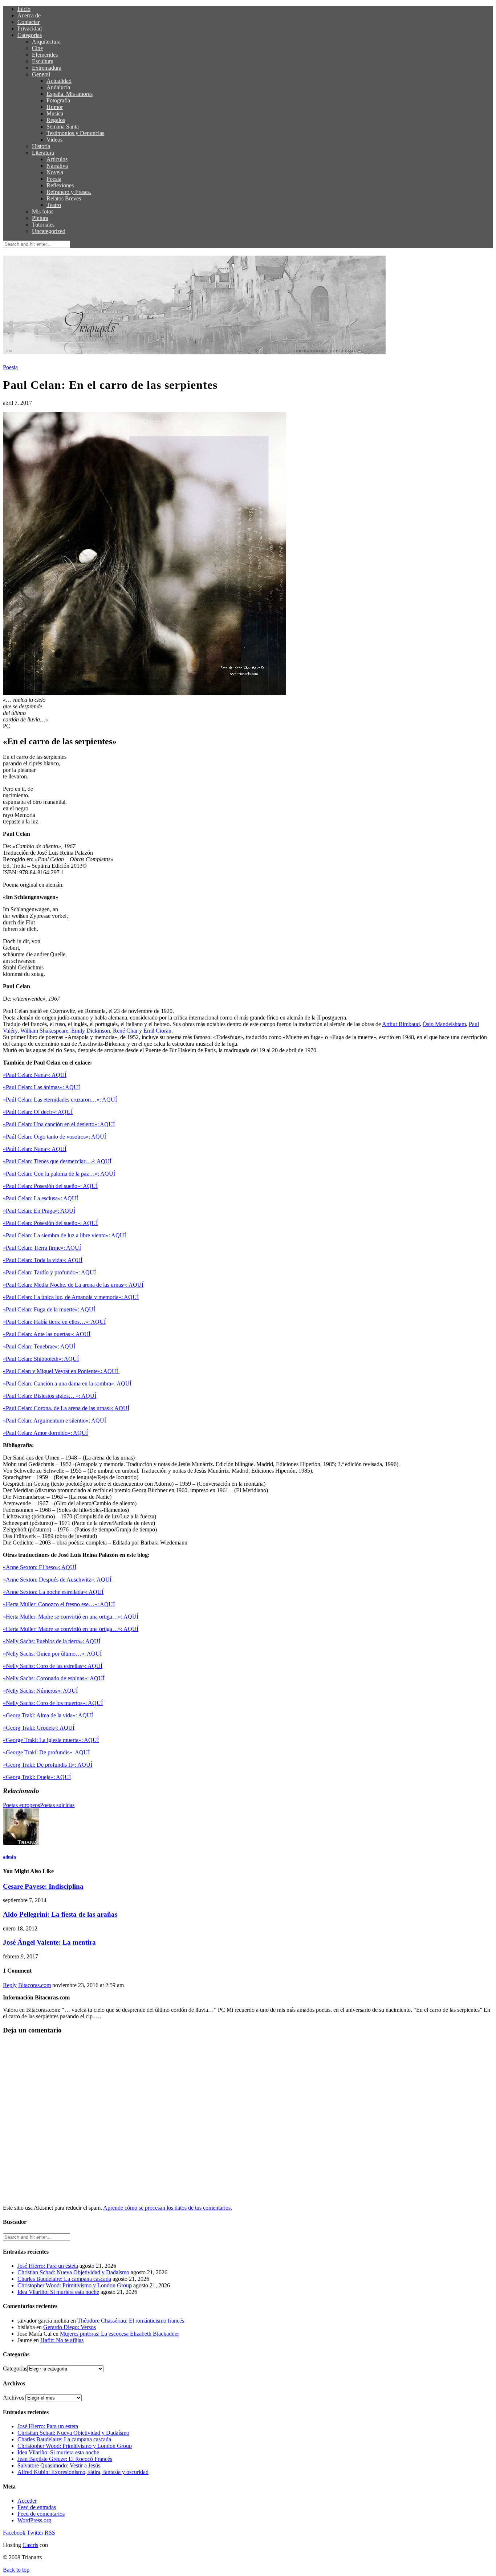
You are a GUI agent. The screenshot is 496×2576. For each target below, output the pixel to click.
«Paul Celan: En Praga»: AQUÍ (39, 1211)
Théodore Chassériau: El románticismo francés (131, 2321)
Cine (37, 48)
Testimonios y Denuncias (75, 133)
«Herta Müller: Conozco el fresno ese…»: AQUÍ (59, 1604)
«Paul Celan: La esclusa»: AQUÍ (40, 1198)
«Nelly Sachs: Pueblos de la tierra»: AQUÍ (52, 1641)
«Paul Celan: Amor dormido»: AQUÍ (45, 1433)
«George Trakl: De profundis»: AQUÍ (46, 1752)
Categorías (30, 35)
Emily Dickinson (91, 1031)
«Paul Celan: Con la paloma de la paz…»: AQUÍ (59, 1174)
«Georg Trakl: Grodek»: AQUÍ (39, 1728)
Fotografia (58, 100)
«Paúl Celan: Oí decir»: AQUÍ (38, 1112)
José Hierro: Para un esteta (48, 2266)
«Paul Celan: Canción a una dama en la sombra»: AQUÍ (68, 1383)
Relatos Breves (64, 198)
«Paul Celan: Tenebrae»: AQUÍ (39, 1346)
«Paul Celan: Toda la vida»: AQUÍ (43, 1260)
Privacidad (30, 29)
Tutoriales (43, 225)
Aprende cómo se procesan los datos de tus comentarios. (168, 2208)
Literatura (43, 153)
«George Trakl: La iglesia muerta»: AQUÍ (51, 1740)
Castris (30, 2545)
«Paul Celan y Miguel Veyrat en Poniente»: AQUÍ (61, 1371)
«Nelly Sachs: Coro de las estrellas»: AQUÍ (53, 1666)
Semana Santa (63, 127)
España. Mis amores (70, 94)
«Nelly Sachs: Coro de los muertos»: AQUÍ (53, 1703)
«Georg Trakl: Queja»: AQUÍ (37, 1777)
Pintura (40, 218)
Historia (41, 146)
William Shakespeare (44, 1031)
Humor (55, 107)
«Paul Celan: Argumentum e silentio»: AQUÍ (54, 1421)
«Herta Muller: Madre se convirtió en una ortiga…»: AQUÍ (71, 1617)
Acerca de (29, 15)
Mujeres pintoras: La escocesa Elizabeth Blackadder (119, 2334)
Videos (54, 140)
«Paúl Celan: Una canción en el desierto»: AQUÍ (59, 1124)
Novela (55, 172)
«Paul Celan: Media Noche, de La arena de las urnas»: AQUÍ (73, 1285)
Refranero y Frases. (69, 192)
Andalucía (58, 87)
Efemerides (45, 55)
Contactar (29, 22)
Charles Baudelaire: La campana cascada (64, 2279)
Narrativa (57, 166)
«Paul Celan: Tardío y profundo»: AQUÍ (49, 1272)
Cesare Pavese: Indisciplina (43, 1886)
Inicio (24, 9)
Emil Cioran (157, 1031)
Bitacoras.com (34, 1985)
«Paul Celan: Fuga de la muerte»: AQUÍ (49, 1309)
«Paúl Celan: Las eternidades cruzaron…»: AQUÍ (60, 1100)
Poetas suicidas (57, 1805)
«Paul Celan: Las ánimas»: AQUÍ (41, 1087)
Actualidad (59, 81)
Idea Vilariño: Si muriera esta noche (58, 2292)
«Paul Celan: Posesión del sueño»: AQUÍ (50, 1186)
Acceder (27, 2501)
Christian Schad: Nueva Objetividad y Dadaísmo (73, 2272)
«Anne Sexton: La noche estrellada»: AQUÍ (53, 1592)
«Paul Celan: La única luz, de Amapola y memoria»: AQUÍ (71, 1297)
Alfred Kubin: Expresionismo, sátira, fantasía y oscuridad (83, 2472)
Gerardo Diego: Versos (70, 2327)
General (41, 74)
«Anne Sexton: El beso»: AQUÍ (40, 1567)
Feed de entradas (37, 2507)
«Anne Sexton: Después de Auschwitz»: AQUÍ (57, 1580)
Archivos (13, 2398)
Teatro (54, 205)
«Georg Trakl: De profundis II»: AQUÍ (48, 1765)
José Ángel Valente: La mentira (49, 1942)
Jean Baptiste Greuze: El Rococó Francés (65, 2459)
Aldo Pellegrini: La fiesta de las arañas (60, 1914)
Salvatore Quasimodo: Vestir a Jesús (59, 2465)
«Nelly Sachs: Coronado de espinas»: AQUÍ (54, 1678)
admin (9, 1857)
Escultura (43, 61)
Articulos (57, 159)
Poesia (54, 179)
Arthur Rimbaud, (402, 1024)
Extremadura (47, 68)
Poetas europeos (21, 1805)
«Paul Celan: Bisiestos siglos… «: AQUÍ (50, 1396)
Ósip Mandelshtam (444, 1024)
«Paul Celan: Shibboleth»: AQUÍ (41, 1359)
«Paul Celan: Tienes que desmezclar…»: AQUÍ (57, 1161)
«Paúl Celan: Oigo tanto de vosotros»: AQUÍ (54, 1137)
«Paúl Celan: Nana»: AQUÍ (35, 1149)
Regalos (56, 120)
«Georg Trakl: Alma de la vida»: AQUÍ (48, 1715)
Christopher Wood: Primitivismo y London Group (75, 2285)
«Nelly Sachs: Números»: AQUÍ (40, 1691)
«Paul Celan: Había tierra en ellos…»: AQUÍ (54, 1322)
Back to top (16, 2570)
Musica (55, 113)
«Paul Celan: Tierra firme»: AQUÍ (42, 1248)
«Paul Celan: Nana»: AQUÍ (35, 1075)
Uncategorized (49, 231)
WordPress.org (34, 2520)
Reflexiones (60, 185)
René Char (126, 1031)
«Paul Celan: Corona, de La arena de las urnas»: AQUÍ (66, 1408)
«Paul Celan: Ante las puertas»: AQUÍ (47, 1334)
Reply (10, 1985)
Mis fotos (43, 211)
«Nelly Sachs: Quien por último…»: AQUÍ (52, 1654)
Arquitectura (46, 42)
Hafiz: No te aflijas (62, 2340)
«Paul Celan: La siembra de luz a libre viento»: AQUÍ (64, 1235)
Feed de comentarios (41, 2514)
